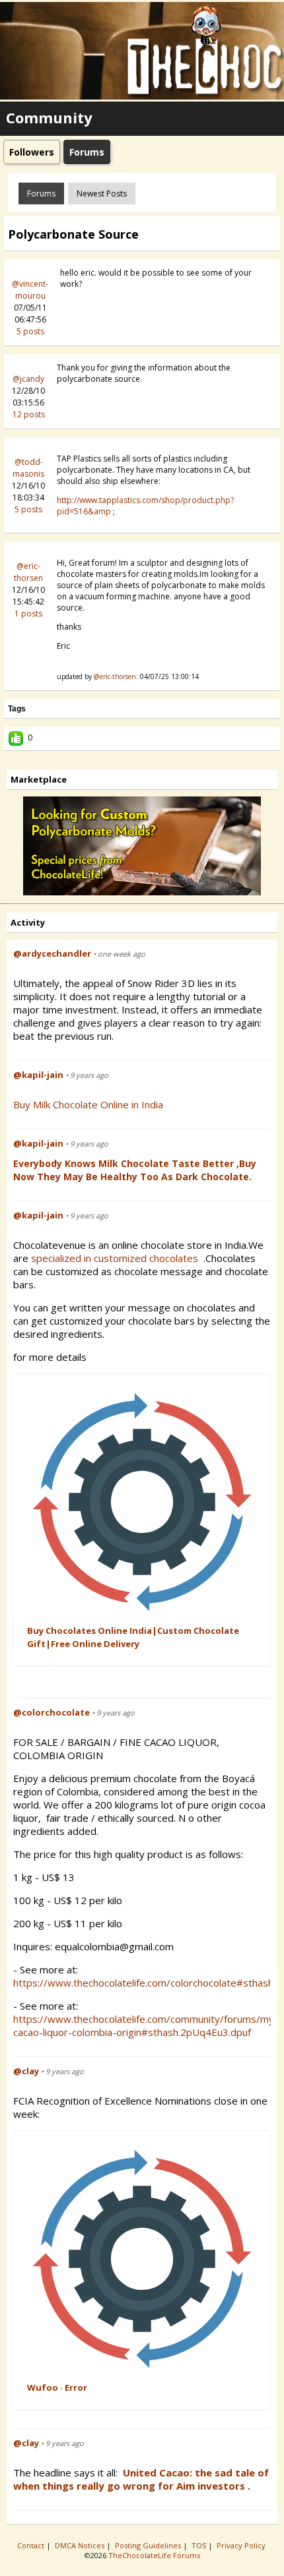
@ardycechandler (52, 953)
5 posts (30, 331)
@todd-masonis (28, 468)
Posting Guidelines (149, 2545)
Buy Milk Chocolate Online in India (88, 1104)
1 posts (28, 614)
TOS (200, 2545)
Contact (32, 2545)
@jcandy (28, 379)
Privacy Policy (242, 2545)
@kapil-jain (38, 1075)
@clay (26, 2071)
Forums (41, 194)
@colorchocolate (52, 1712)
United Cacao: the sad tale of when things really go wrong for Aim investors (141, 2479)
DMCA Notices (81, 2545)
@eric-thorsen (28, 572)
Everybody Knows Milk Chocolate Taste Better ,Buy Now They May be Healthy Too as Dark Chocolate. (135, 1170)
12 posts (29, 414)
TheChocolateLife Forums (154, 2555)
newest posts (102, 194)
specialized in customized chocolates (116, 1258)
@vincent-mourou (30, 290)
